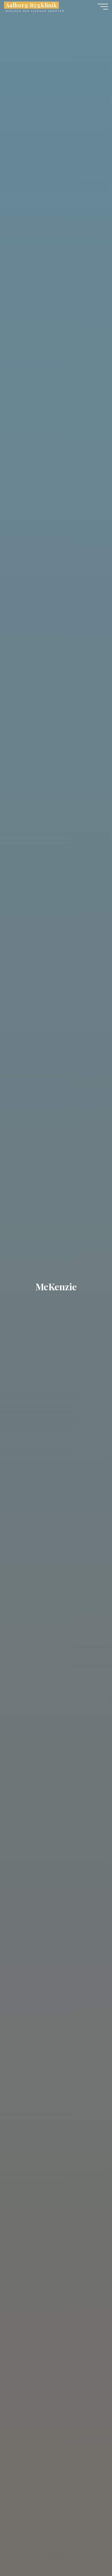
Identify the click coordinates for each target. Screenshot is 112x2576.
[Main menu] (103, 7)
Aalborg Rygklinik (31, 5)
